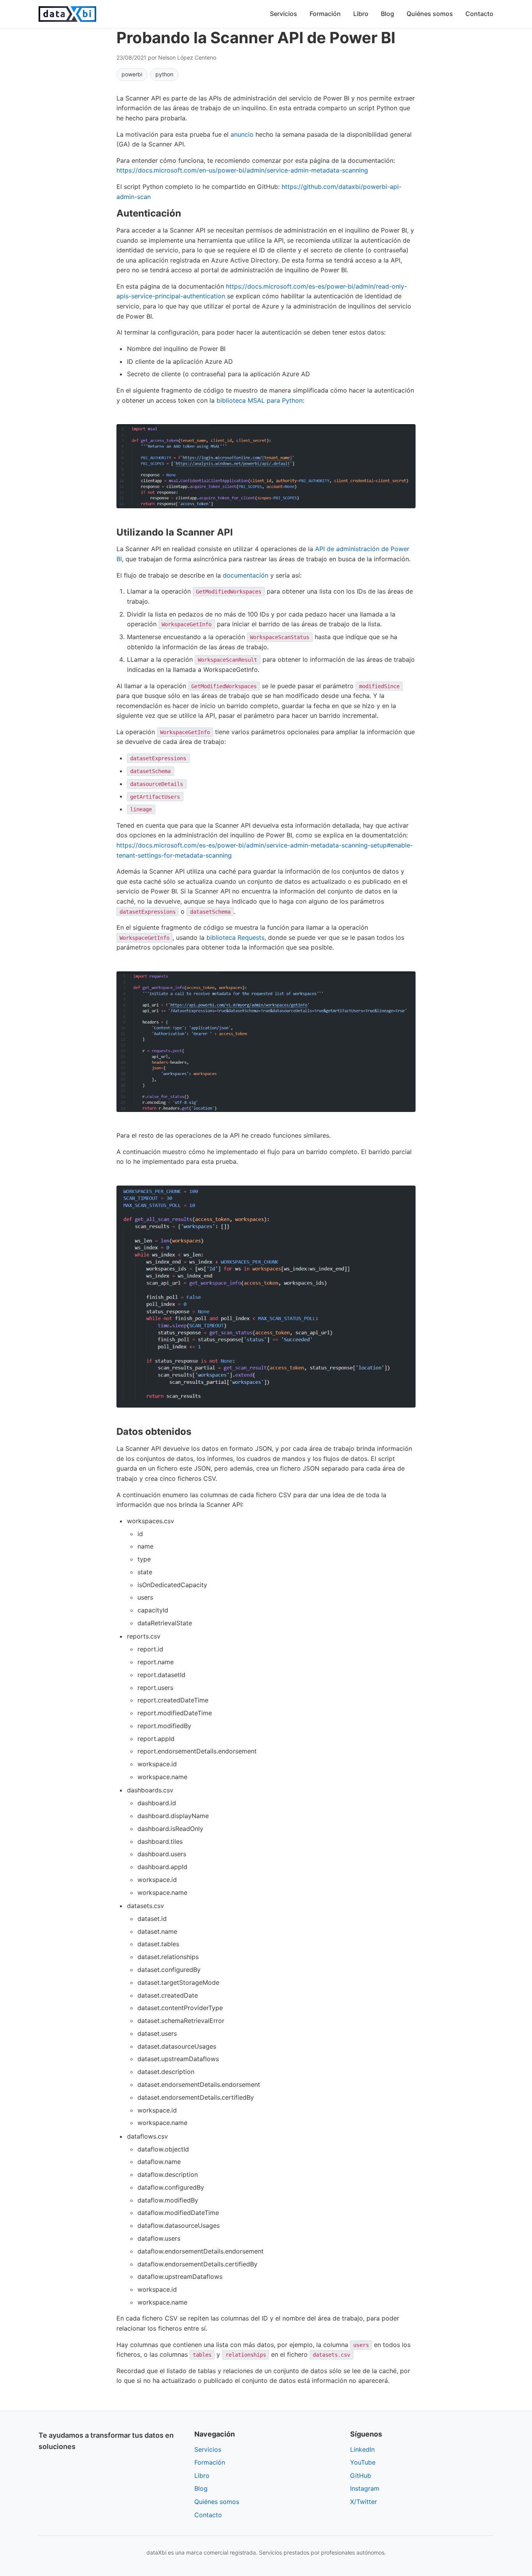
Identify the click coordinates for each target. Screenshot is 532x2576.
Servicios (284, 14)
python (164, 74)
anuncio (242, 134)
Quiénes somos (430, 14)
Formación (325, 14)
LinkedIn (362, 2449)
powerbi (132, 74)
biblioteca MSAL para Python (260, 400)
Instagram (365, 2488)
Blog (388, 14)
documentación (246, 575)
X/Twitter (364, 2502)
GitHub (361, 2476)
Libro (361, 14)
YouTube (363, 2462)
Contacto (479, 14)
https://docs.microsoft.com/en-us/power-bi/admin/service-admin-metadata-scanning (242, 170)
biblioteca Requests (235, 937)
